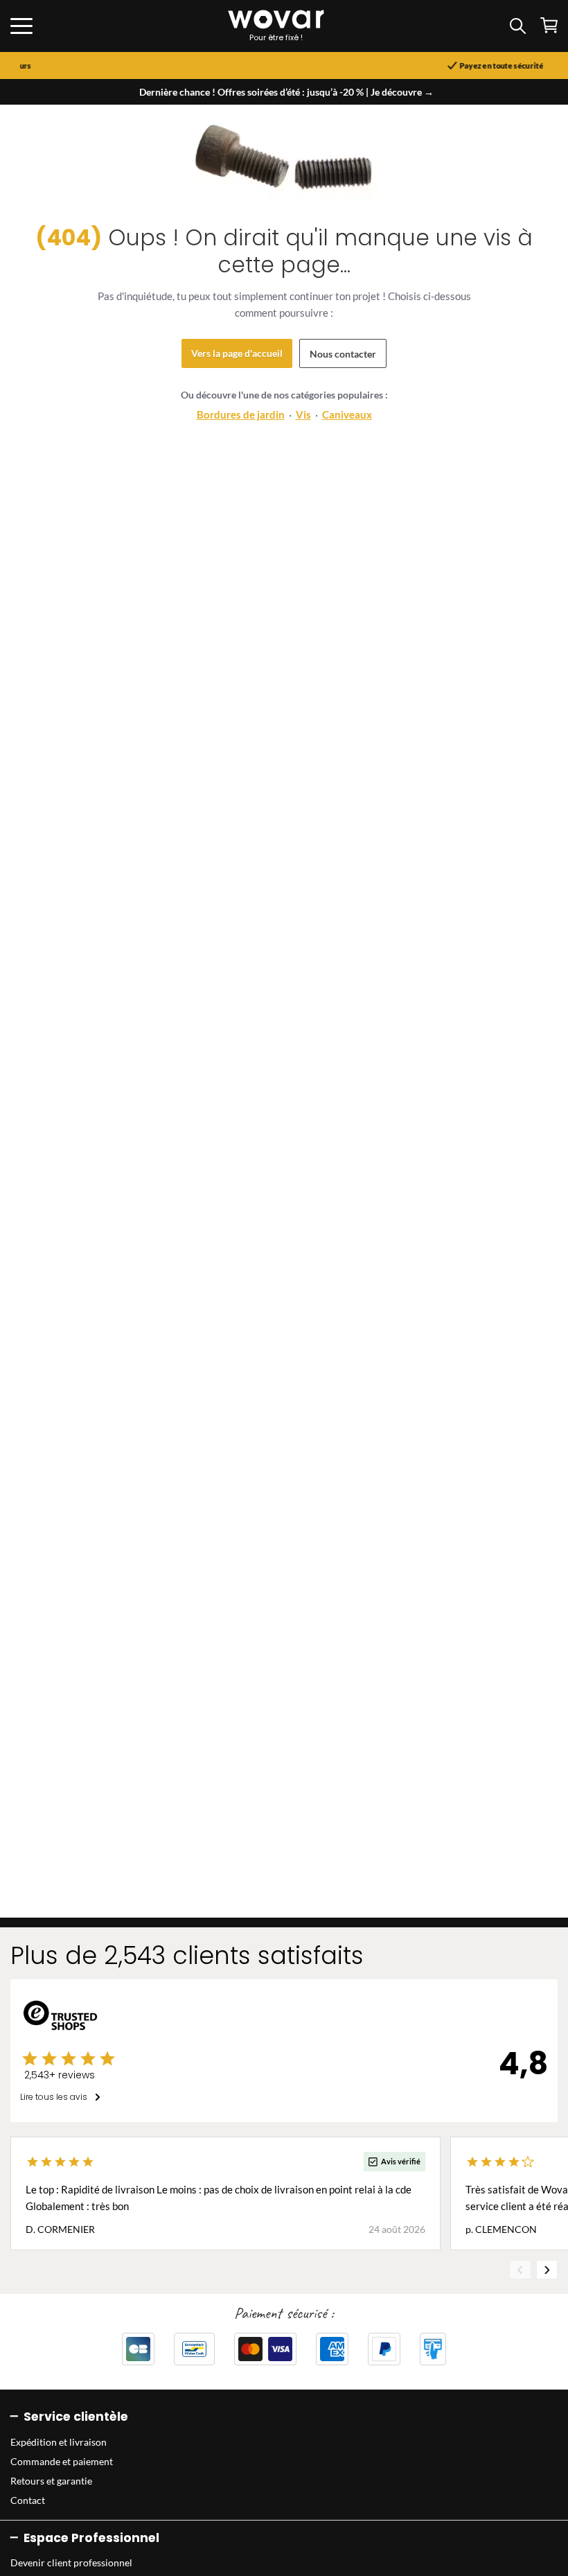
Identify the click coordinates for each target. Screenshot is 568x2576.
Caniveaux (347, 414)
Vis (303, 414)
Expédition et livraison (59, 2442)
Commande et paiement (62, 2461)
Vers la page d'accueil (237, 353)
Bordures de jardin (241, 414)
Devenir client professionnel (71, 2562)
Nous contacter (343, 354)
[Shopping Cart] (549, 25)
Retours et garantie (51, 2481)
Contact (28, 2500)
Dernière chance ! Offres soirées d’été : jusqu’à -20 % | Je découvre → (286, 92)
